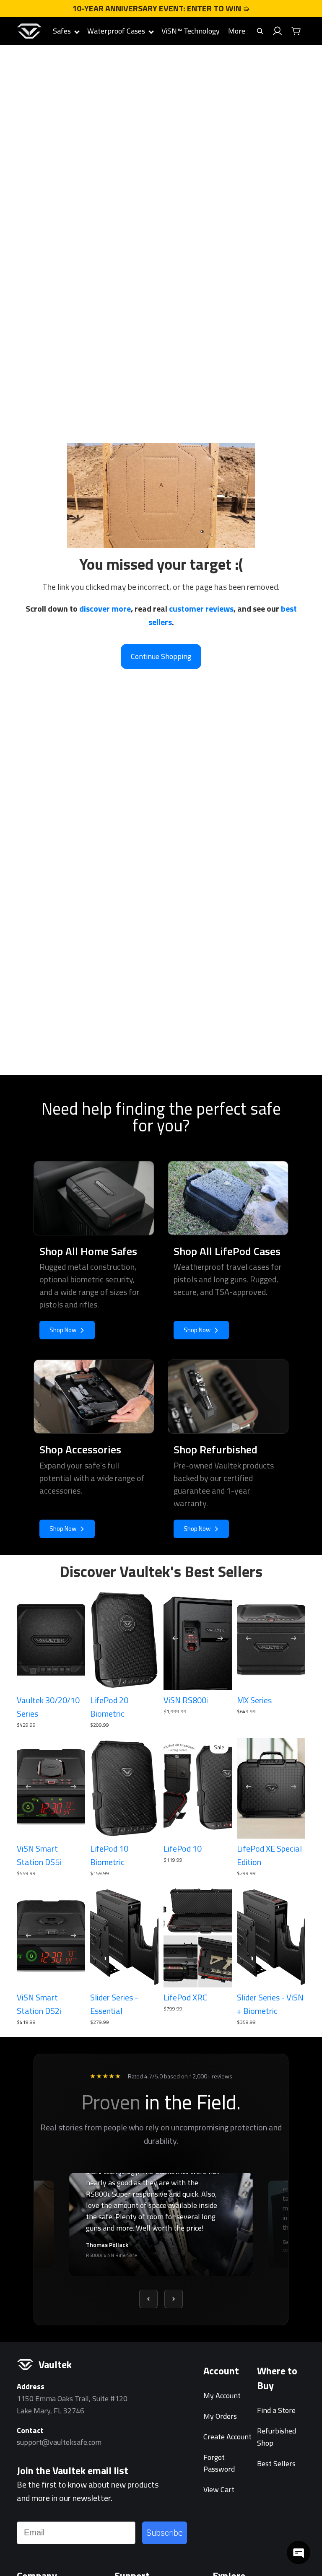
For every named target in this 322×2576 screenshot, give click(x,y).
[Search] (260, 31)
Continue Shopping (161, 656)
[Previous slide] (173, 1640)
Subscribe (165, 2533)
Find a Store (276, 2410)
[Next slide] (223, 1640)
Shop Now (63, 1330)
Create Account (227, 2437)
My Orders (220, 2416)
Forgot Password (219, 2463)
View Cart (219, 2489)
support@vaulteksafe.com (59, 2442)
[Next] (174, 2299)
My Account (222, 2396)
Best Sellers (276, 2463)
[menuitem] (237, 31)
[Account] (278, 31)
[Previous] (148, 2299)
